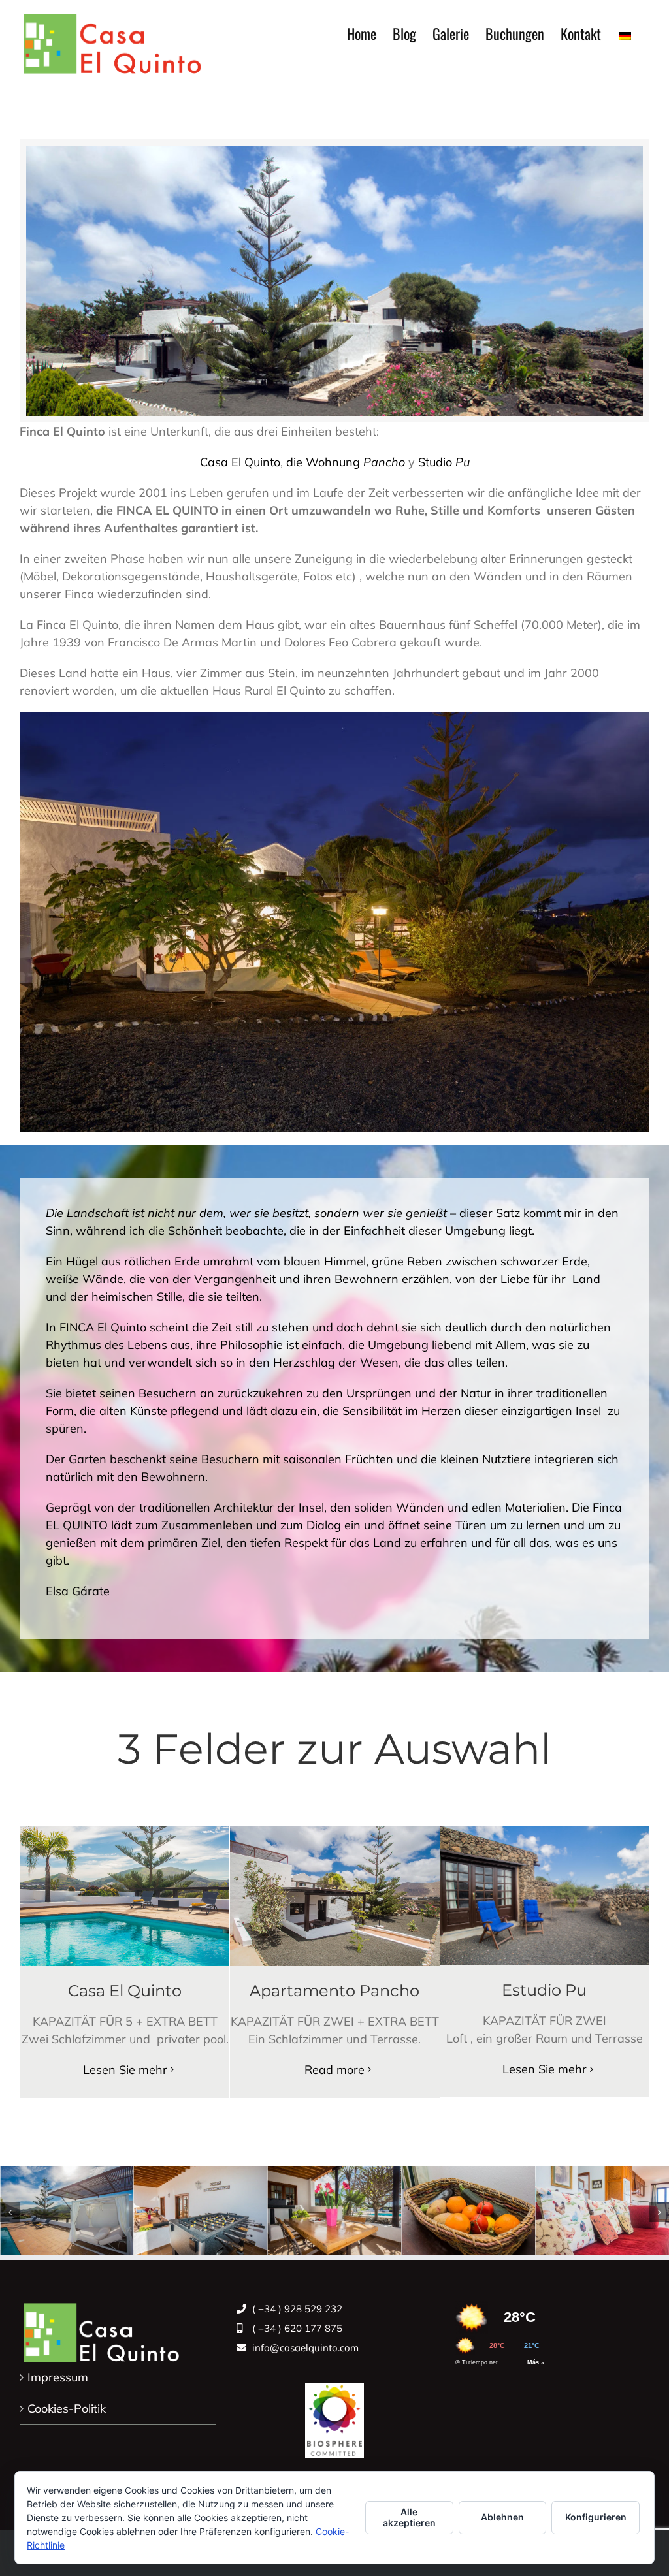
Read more (334, 2070)
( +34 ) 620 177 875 (296, 2328)
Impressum (58, 2377)
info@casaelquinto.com (304, 2348)
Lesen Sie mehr (125, 2070)
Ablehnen (502, 2517)
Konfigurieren (596, 2517)
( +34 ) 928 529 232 (296, 2309)
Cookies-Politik (67, 2409)
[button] (10, 2212)
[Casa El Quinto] (334, 2414)
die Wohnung (346, 462)
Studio (444, 462)
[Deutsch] (625, 33)
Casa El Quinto (240, 462)
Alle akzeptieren (409, 2517)
